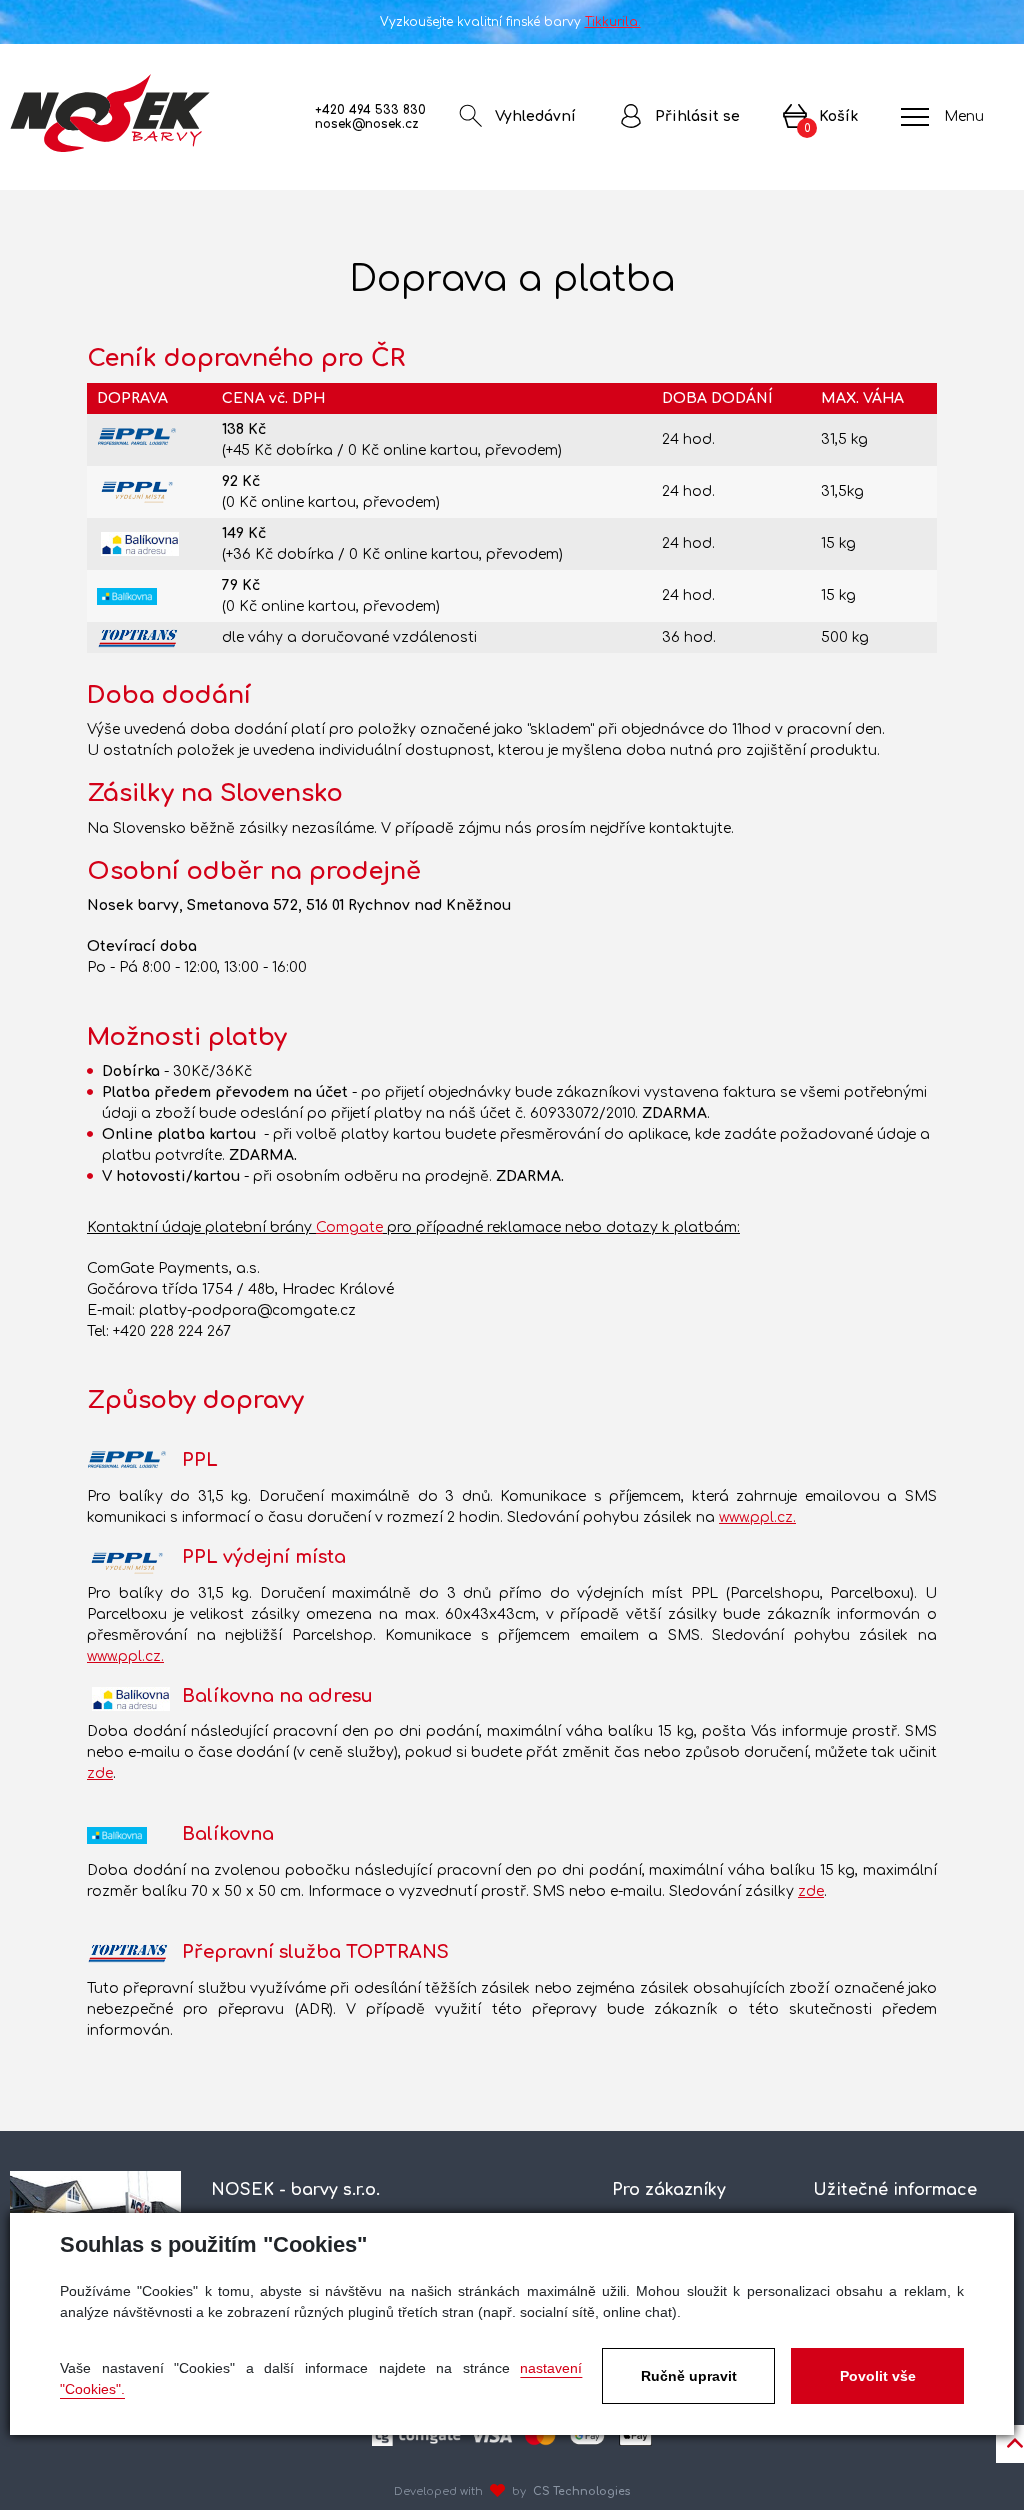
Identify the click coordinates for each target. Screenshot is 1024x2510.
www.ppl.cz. (757, 1517)
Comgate (349, 1227)
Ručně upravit (689, 2376)
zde (100, 1773)
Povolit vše (878, 2376)
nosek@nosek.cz (367, 124)
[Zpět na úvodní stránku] (110, 113)
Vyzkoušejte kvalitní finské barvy (510, 22)
